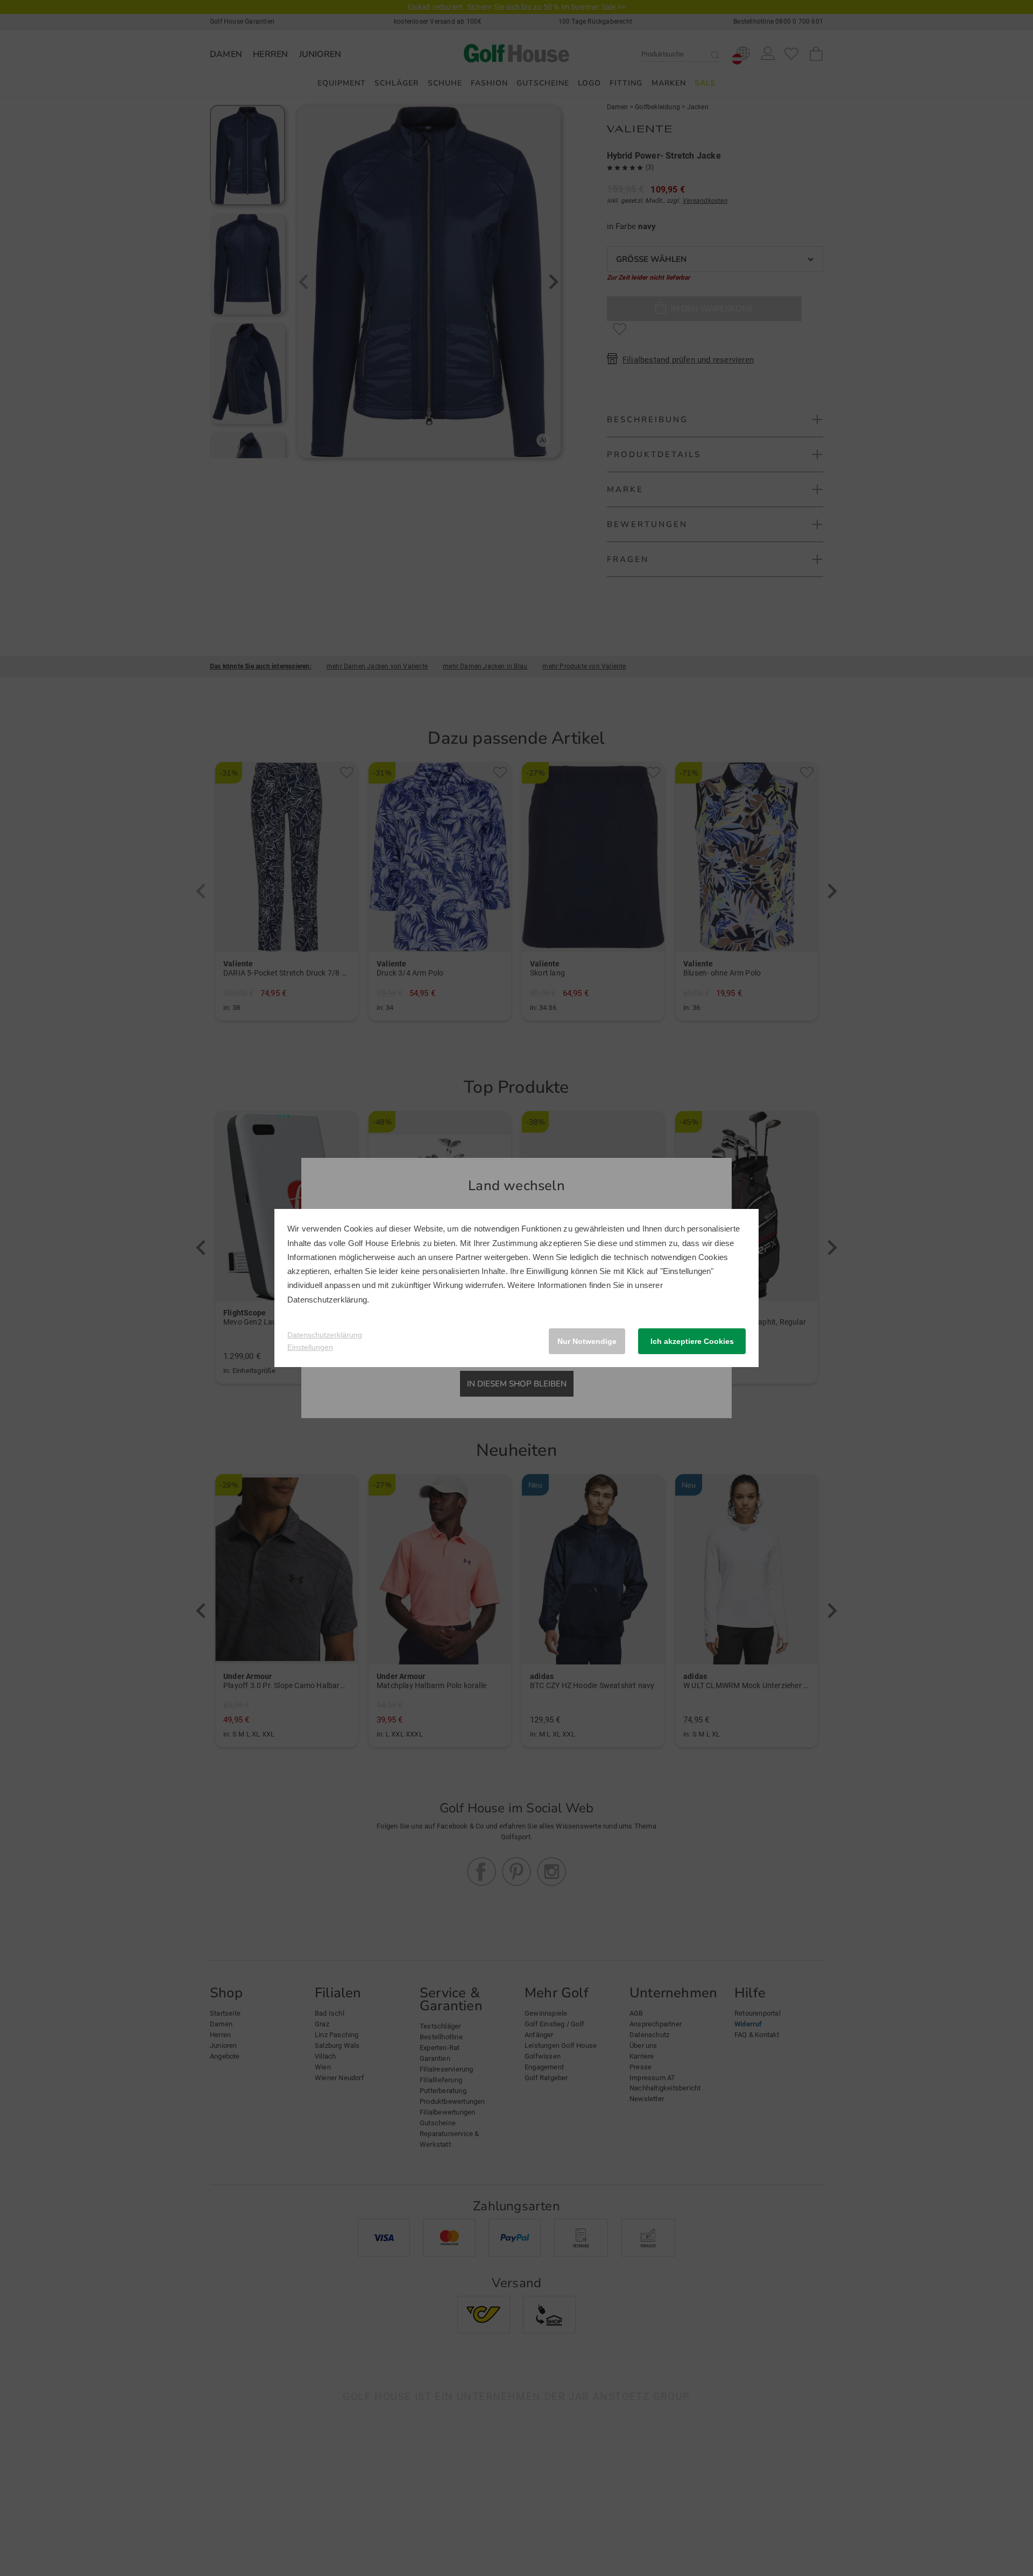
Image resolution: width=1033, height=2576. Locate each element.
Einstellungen (310, 1347)
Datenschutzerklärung (327, 1300)
